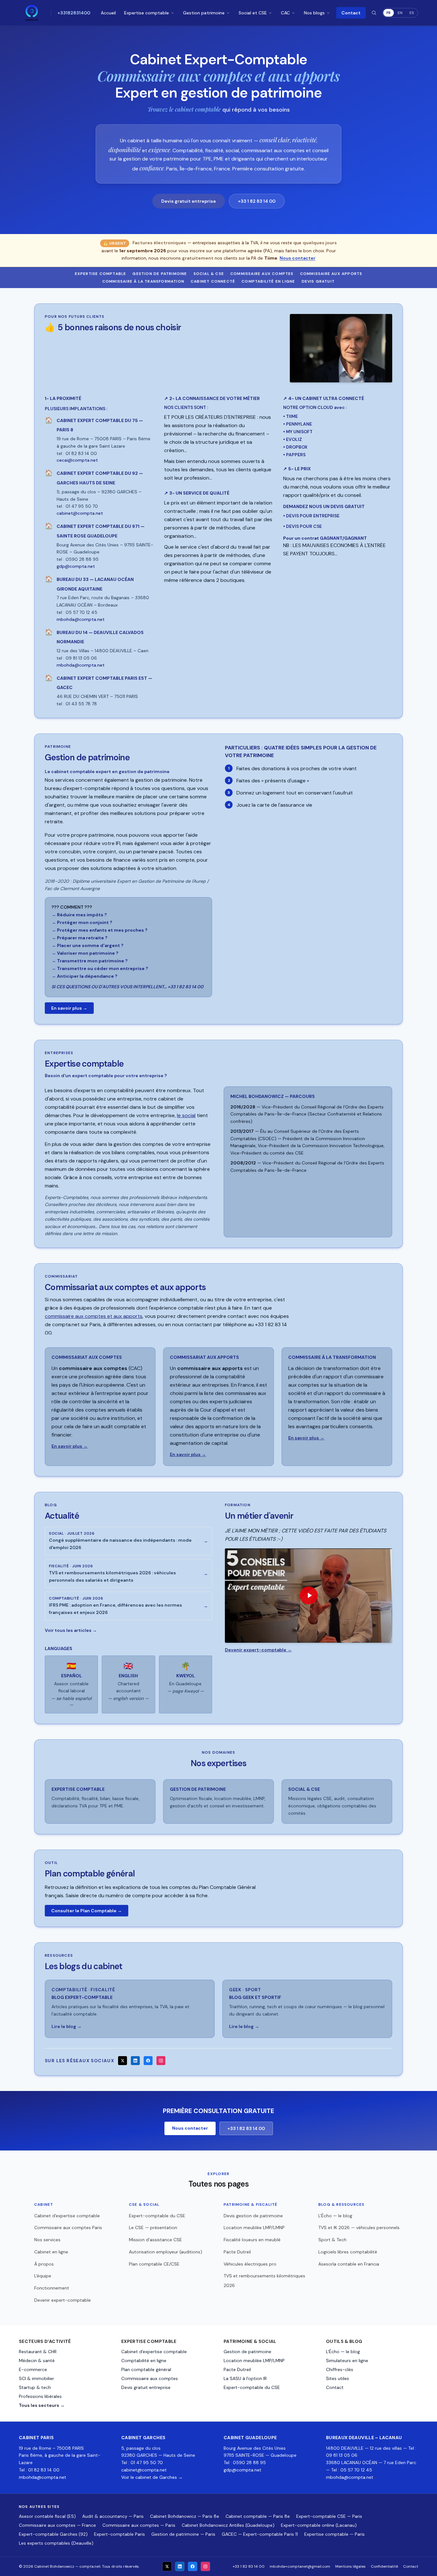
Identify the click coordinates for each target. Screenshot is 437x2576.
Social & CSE (209, 274)
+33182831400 (74, 13)
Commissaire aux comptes (262, 274)
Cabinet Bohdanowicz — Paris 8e (185, 2516)
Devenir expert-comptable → (258, 1650)
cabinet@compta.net (144, 2470)
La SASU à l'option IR (245, 2378)
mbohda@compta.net (43, 2477)
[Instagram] (161, 2061)
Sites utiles (338, 2378)
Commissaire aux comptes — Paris (139, 2525)
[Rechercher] (374, 13)
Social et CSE (253, 13)
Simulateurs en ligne (347, 2361)
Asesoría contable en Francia (349, 2264)
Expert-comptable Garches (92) (53, 2534)
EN (400, 13)
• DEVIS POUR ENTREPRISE (311, 516)
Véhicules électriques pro (250, 2264)
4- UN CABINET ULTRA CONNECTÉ (324, 398)
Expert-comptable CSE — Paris (329, 2516)
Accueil (108, 13)
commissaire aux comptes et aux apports (94, 1316)
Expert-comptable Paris (119, 2534)
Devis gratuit (318, 281)
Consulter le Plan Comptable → (87, 1911)
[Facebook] (148, 2061)
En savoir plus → (69, 1008)
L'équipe (43, 2276)
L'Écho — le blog (335, 2216)
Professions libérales (40, 2396)
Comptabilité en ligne (268, 281)
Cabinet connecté (213, 281)
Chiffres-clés (340, 2369)
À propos (44, 2264)
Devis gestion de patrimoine (253, 2216)
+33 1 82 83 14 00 (257, 201)
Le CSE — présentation (153, 2228)
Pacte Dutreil (237, 2252)
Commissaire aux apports (331, 274)
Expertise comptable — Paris (334, 2534)
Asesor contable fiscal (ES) (47, 2516)
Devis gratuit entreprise (189, 201)
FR (389, 13)
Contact (351, 13)
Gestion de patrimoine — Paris (183, 2534)
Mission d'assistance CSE (155, 2240)
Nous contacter (298, 258)
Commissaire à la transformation (143, 281)
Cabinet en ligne (51, 2252)
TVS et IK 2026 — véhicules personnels (359, 2228)
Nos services (47, 2240)
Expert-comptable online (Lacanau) (319, 2525)
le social (186, 1115)
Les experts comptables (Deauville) (56, 2543)
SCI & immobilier (36, 2378)
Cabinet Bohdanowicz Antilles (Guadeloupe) (228, 2525)
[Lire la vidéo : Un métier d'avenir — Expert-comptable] (309, 1595)
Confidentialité (384, 2566)
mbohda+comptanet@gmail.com (300, 2566)
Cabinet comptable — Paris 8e (258, 2516)
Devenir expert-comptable (63, 2300)
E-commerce (33, 2369)
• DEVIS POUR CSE (302, 526)
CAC (285, 13)
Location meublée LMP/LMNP (254, 2228)
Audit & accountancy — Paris (113, 2516)
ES (412, 13)
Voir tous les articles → (71, 1630)
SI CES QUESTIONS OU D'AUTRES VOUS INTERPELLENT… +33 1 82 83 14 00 (127, 987)
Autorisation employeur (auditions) (166, 2252)
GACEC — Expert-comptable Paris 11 (260, 2534)
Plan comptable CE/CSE (154, 2264)
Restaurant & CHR (38, 2352)
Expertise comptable (147, 13)
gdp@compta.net (242, 2470)
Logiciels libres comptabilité (348, 2252)
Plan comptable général (146, 2369)
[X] (123, 2061)
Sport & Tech (332, 2240)
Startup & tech (35, 2387)
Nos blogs (314, 13)
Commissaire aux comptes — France (57, 2525)
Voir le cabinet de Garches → (152, 2477)
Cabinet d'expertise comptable (67, 2216)
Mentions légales (350, 2566)
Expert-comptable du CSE (157, 2216)
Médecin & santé (37, 2361)
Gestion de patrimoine (160, 274)
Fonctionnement (52, 2288)
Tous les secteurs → (42, 2405)
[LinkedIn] (135, 2061)
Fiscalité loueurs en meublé (252, 2240)
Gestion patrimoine (204, 13)
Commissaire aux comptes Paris (68, 2228)
